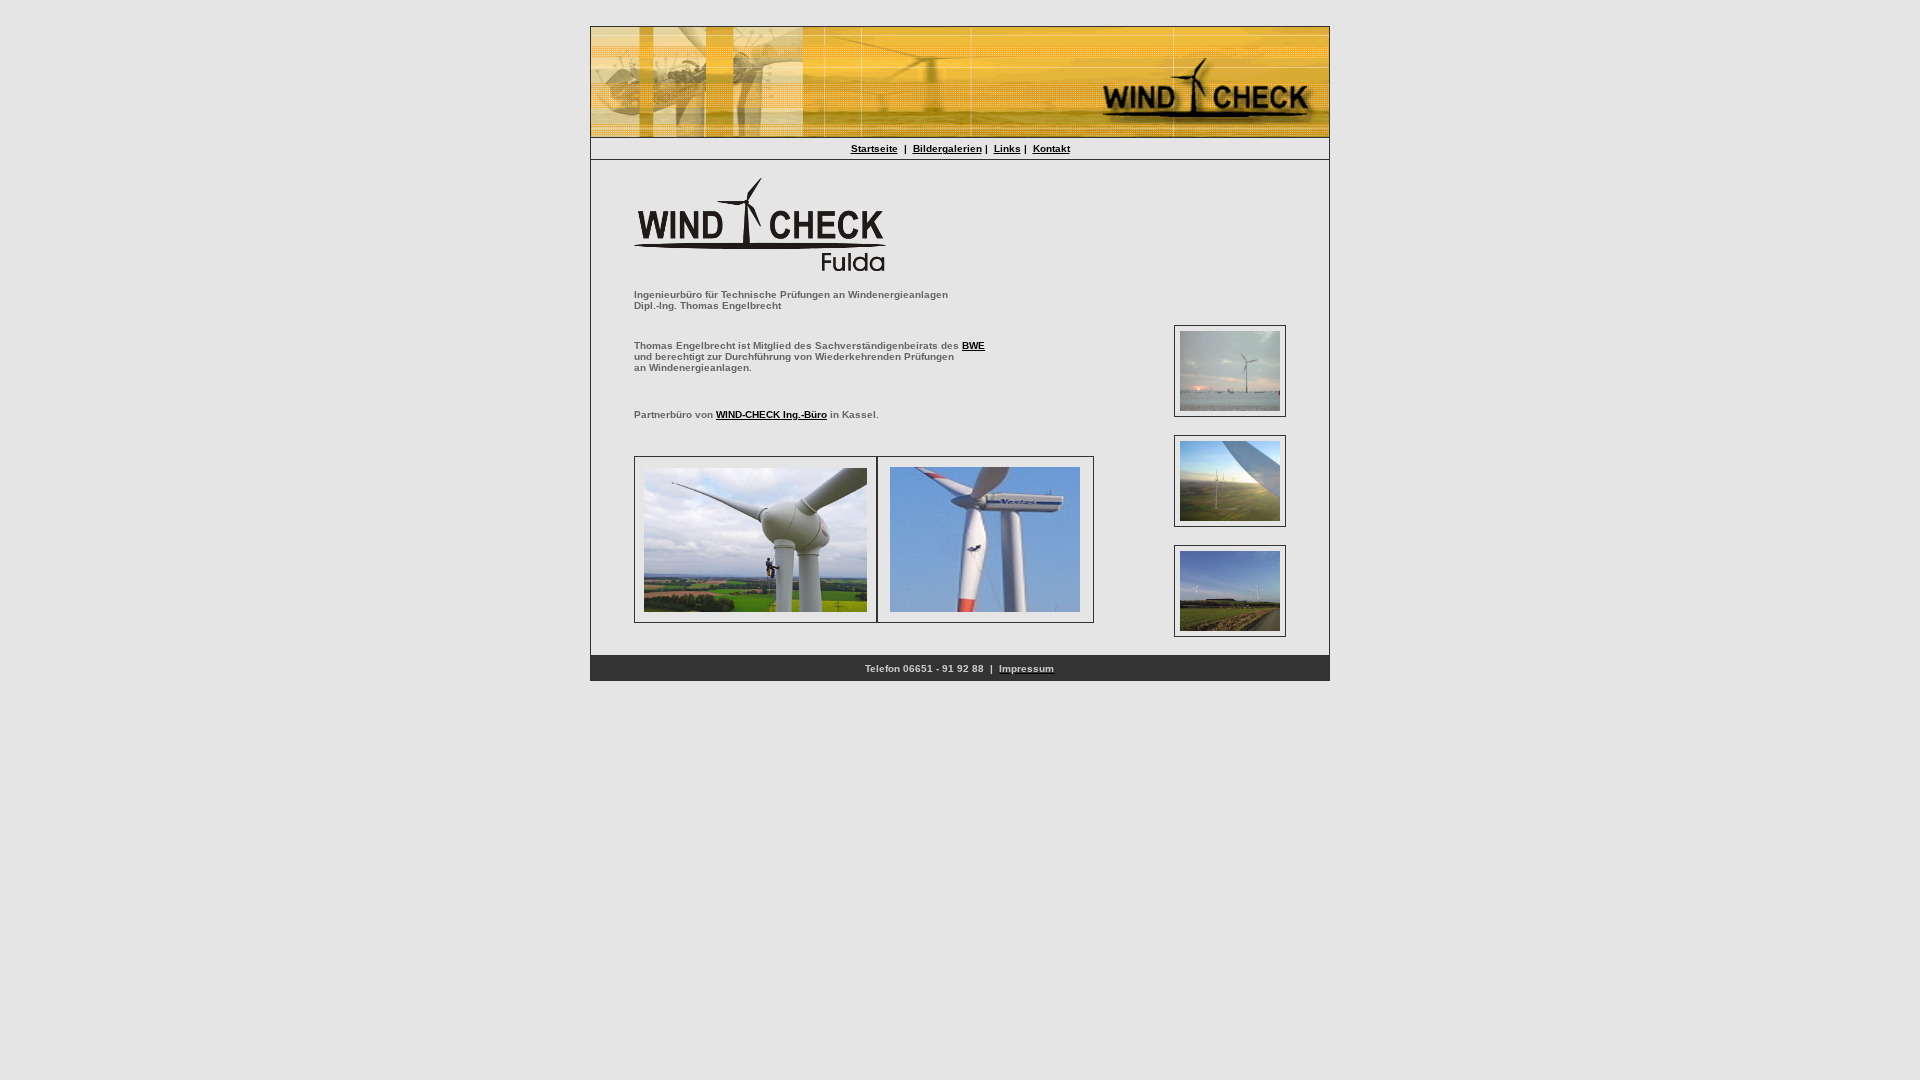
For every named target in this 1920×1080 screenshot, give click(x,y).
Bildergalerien (947, 148)
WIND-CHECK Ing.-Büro (771, 414)
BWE (973, 345)
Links (1007, 148)
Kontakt (1051, 148)
